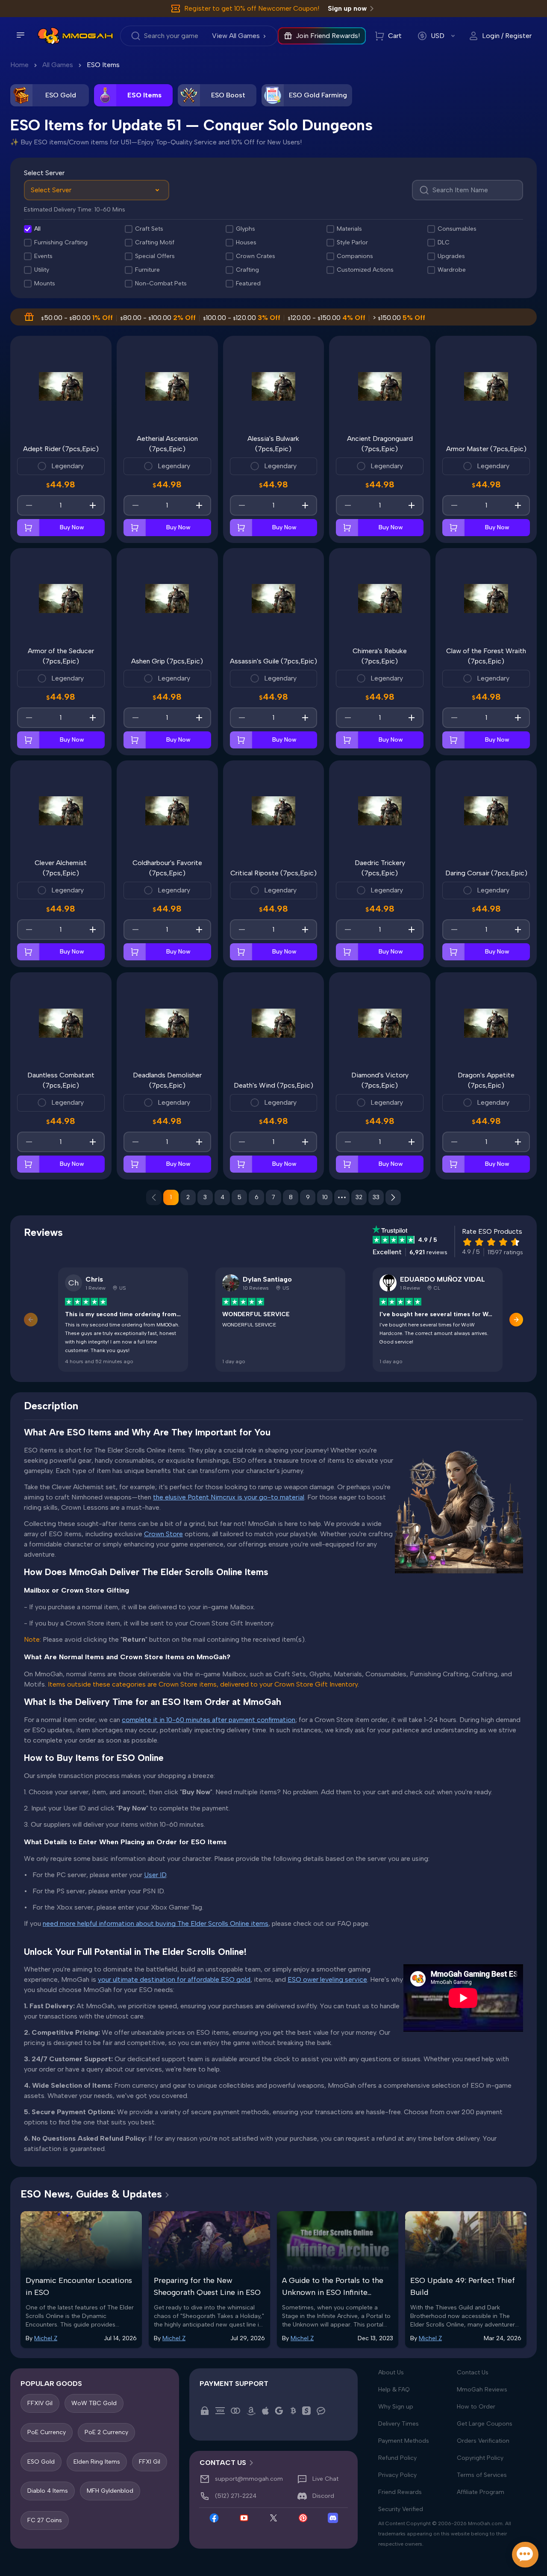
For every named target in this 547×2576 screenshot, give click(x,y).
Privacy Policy (397, 2475)
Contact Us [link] (223, 2463)
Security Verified (401, 2509)
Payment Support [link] (234, 2384)
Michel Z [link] (46, 2338)
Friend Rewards (400, 2492)
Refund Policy (397, 2458)
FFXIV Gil (40, 2403)
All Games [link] (58, 65)
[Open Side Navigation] (21, 35)
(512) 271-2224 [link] (236, 2496)
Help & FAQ (394, 2390)
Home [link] (19, 65)
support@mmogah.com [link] (249, 2479)
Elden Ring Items (97, 2462)
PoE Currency (47, 2433)
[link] (49, 36)
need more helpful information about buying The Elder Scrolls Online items (156, 1923)
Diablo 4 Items (48, 2491)
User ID (155, 1875)
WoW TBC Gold (94, 2403)
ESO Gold (41, 2462)
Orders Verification (483, 2441)
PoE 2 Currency (106, 2433)
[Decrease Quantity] (29, 505)
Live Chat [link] (325, 2479)
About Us (391, 2372)
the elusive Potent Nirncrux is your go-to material (229, 1497)
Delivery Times (398, 2424)
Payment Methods (404, 2441)
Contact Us (473, 2372)
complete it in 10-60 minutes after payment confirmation (209, 1720)
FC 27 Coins (45, 2520)
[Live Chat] (525, 2555)
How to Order (476, 2407)
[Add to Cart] (28, 528)
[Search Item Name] (468, 190)
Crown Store (163, 1534)
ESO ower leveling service (327, 1979)
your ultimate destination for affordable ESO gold (174, 1979)
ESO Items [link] (103, 65)
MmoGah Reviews (482, 2390)
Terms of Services (482, 2475)
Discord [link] (323, 2496)
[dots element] (342, 1197)
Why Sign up (396, 2407)
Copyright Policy (480, 2458)
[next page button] (393, 1197)
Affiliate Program (481, 2492)
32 (359, 1197)
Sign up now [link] (347, 8)
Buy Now (72, 527)
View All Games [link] (236, 36)
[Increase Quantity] (93, 505)
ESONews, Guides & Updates (91, 2194)
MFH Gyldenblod (110, 2491)
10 (325, 1197)
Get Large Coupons (485, 2424)
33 (376, 1197)
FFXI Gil (150, 2462)
